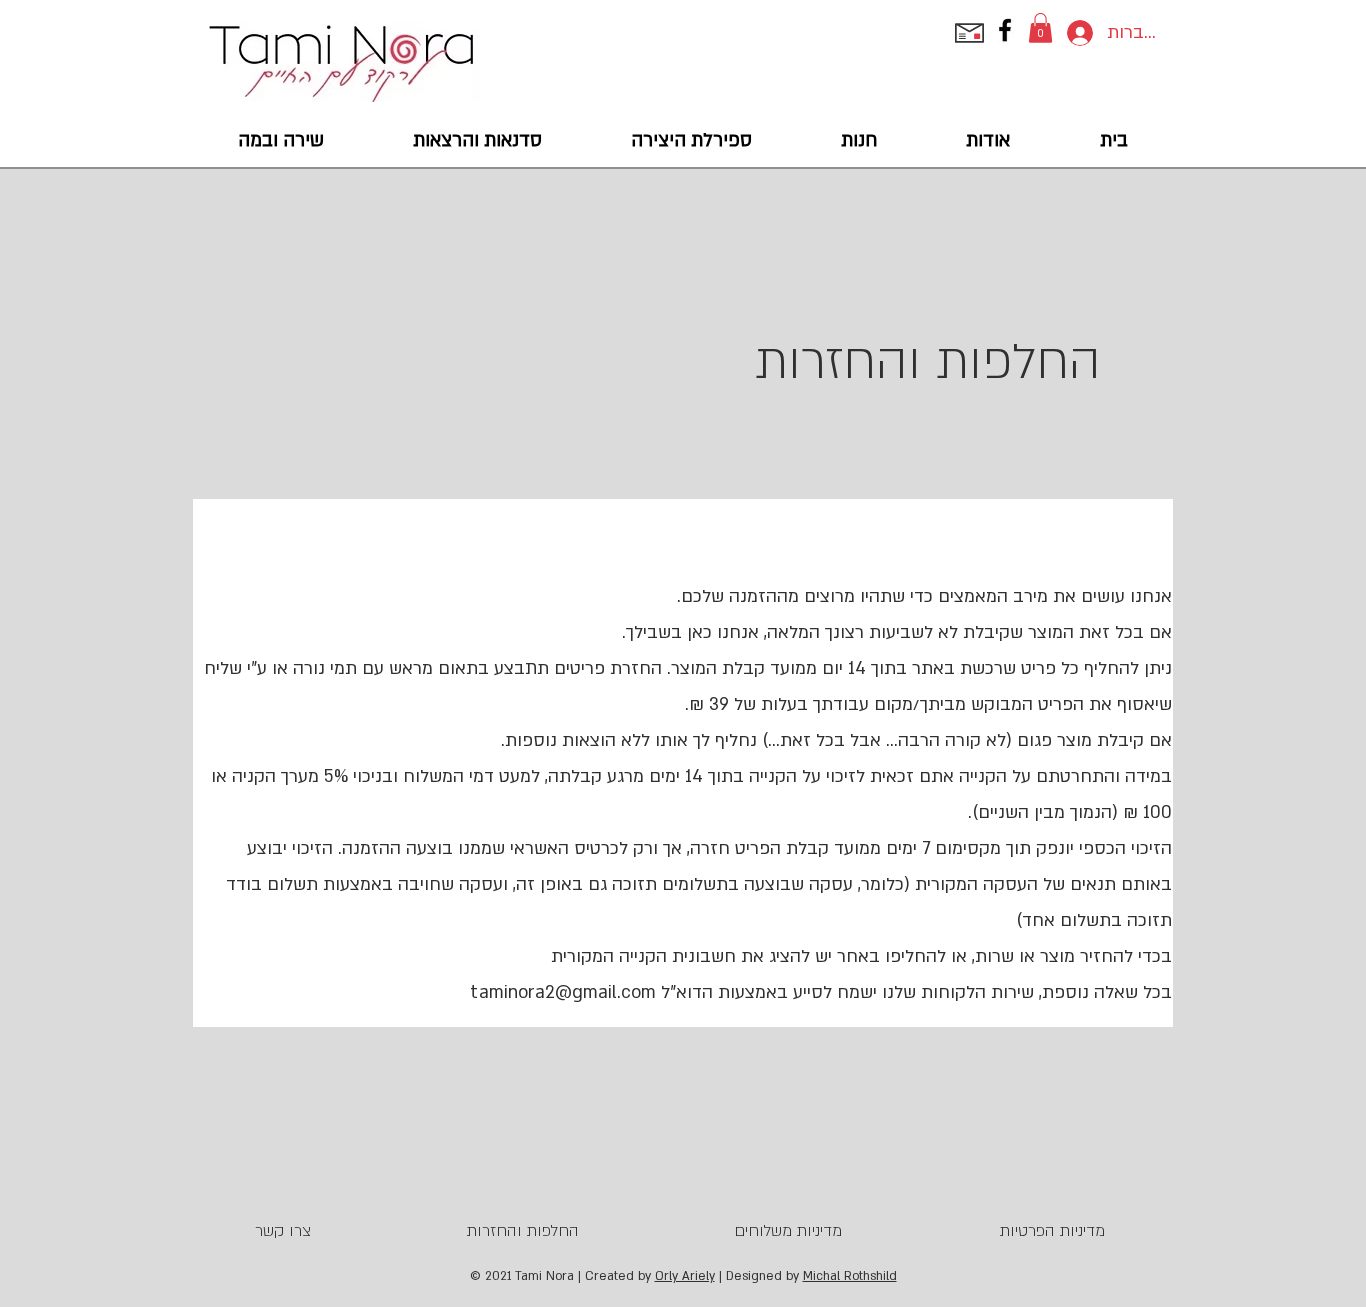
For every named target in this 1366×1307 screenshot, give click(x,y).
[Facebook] (1005, 30)
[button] (1040, 28)
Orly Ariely (685, 1276)
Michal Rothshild (850, 1276)
